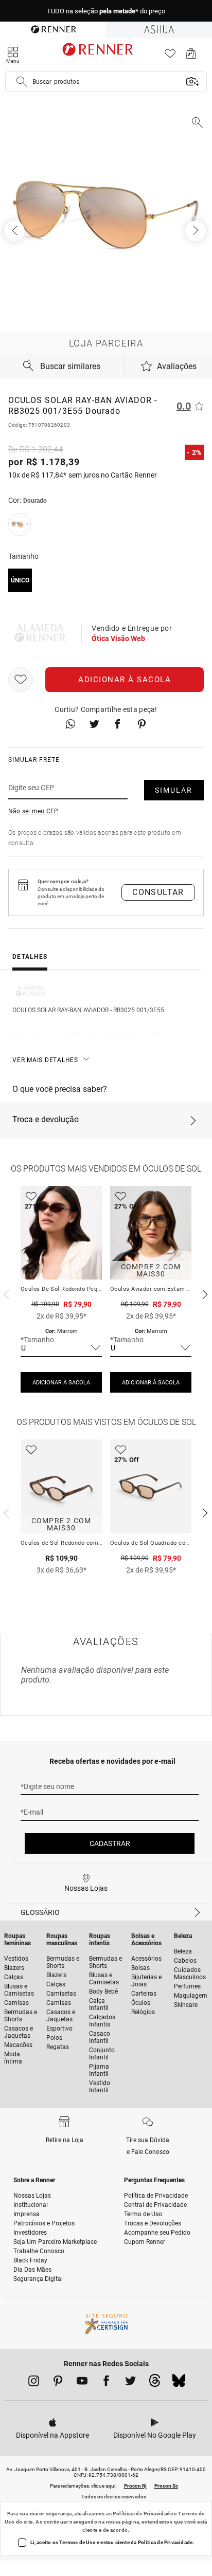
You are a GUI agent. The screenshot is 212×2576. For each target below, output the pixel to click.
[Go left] (15, 231)
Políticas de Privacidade (143, 2514)
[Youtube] (82, 2383)
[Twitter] (130, 2383)
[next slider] (5, 1293)
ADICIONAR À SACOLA (61, 1383)
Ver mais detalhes (45, 1060)
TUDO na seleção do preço (106, 11)
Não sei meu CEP (33, 811)
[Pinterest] (58, 2383)
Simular (174, 790)
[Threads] (155, 2383)
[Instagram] (34, 2383)
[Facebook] (106, 2383)
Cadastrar (110, 1843)
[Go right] (197, 231)
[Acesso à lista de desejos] (170, 56)
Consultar (158, 892)
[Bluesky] (179, 2383)
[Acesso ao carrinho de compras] (191, 56)
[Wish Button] (21, 680)
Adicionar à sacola (125, 680)
